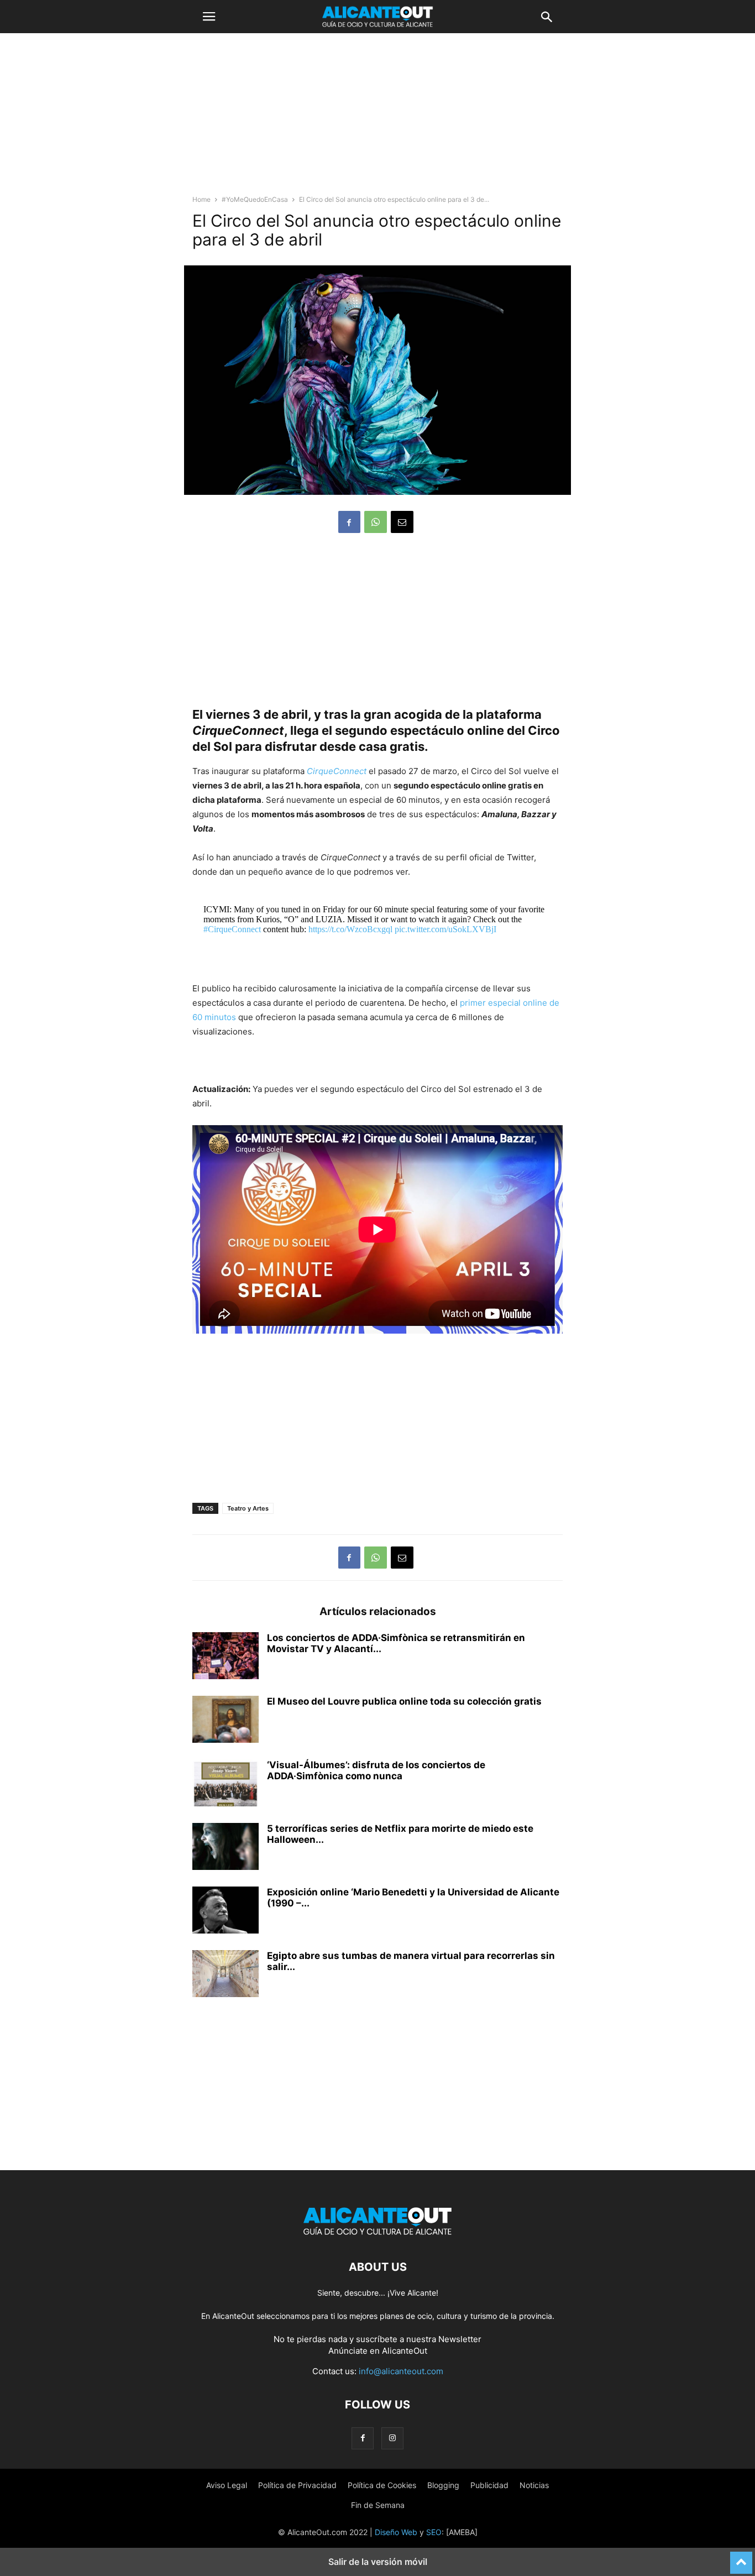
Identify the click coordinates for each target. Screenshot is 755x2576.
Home (201, 199)
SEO (434, 2532)
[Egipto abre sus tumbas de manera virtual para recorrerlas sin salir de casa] (226, 1975)
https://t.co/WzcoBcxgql (350, 929)
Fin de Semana (378, 2505)
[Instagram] (392, 2438)
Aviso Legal (227, 2485)
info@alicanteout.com (401, 2371)
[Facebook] (349, 522)
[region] (377, 119)
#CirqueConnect (232, 929)
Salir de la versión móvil (378, 2562)
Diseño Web (396, 2532)
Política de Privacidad (297, 2485)
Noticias (534, 2485)
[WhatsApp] (376, 522)
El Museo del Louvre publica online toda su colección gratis (404, 1701)
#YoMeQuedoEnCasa (255, 199)
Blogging (443, 2485)
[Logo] (377, 2233)
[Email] (402, 522)
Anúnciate (348, 2351)
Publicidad (489, 2485)
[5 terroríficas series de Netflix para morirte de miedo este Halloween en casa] (226, 1848)
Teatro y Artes (248, 1508)
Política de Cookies (382, 2485)
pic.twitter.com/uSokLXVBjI (445, 929)
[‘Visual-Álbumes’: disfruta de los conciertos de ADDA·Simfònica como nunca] (226, 1784)
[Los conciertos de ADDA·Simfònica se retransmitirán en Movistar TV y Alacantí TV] (226, 1657)
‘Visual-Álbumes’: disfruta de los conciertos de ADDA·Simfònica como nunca (376, 1770)
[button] (209, 17)
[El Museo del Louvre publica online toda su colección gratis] (226, 1721)
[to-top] (741, 2558)
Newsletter (460, 2339)
